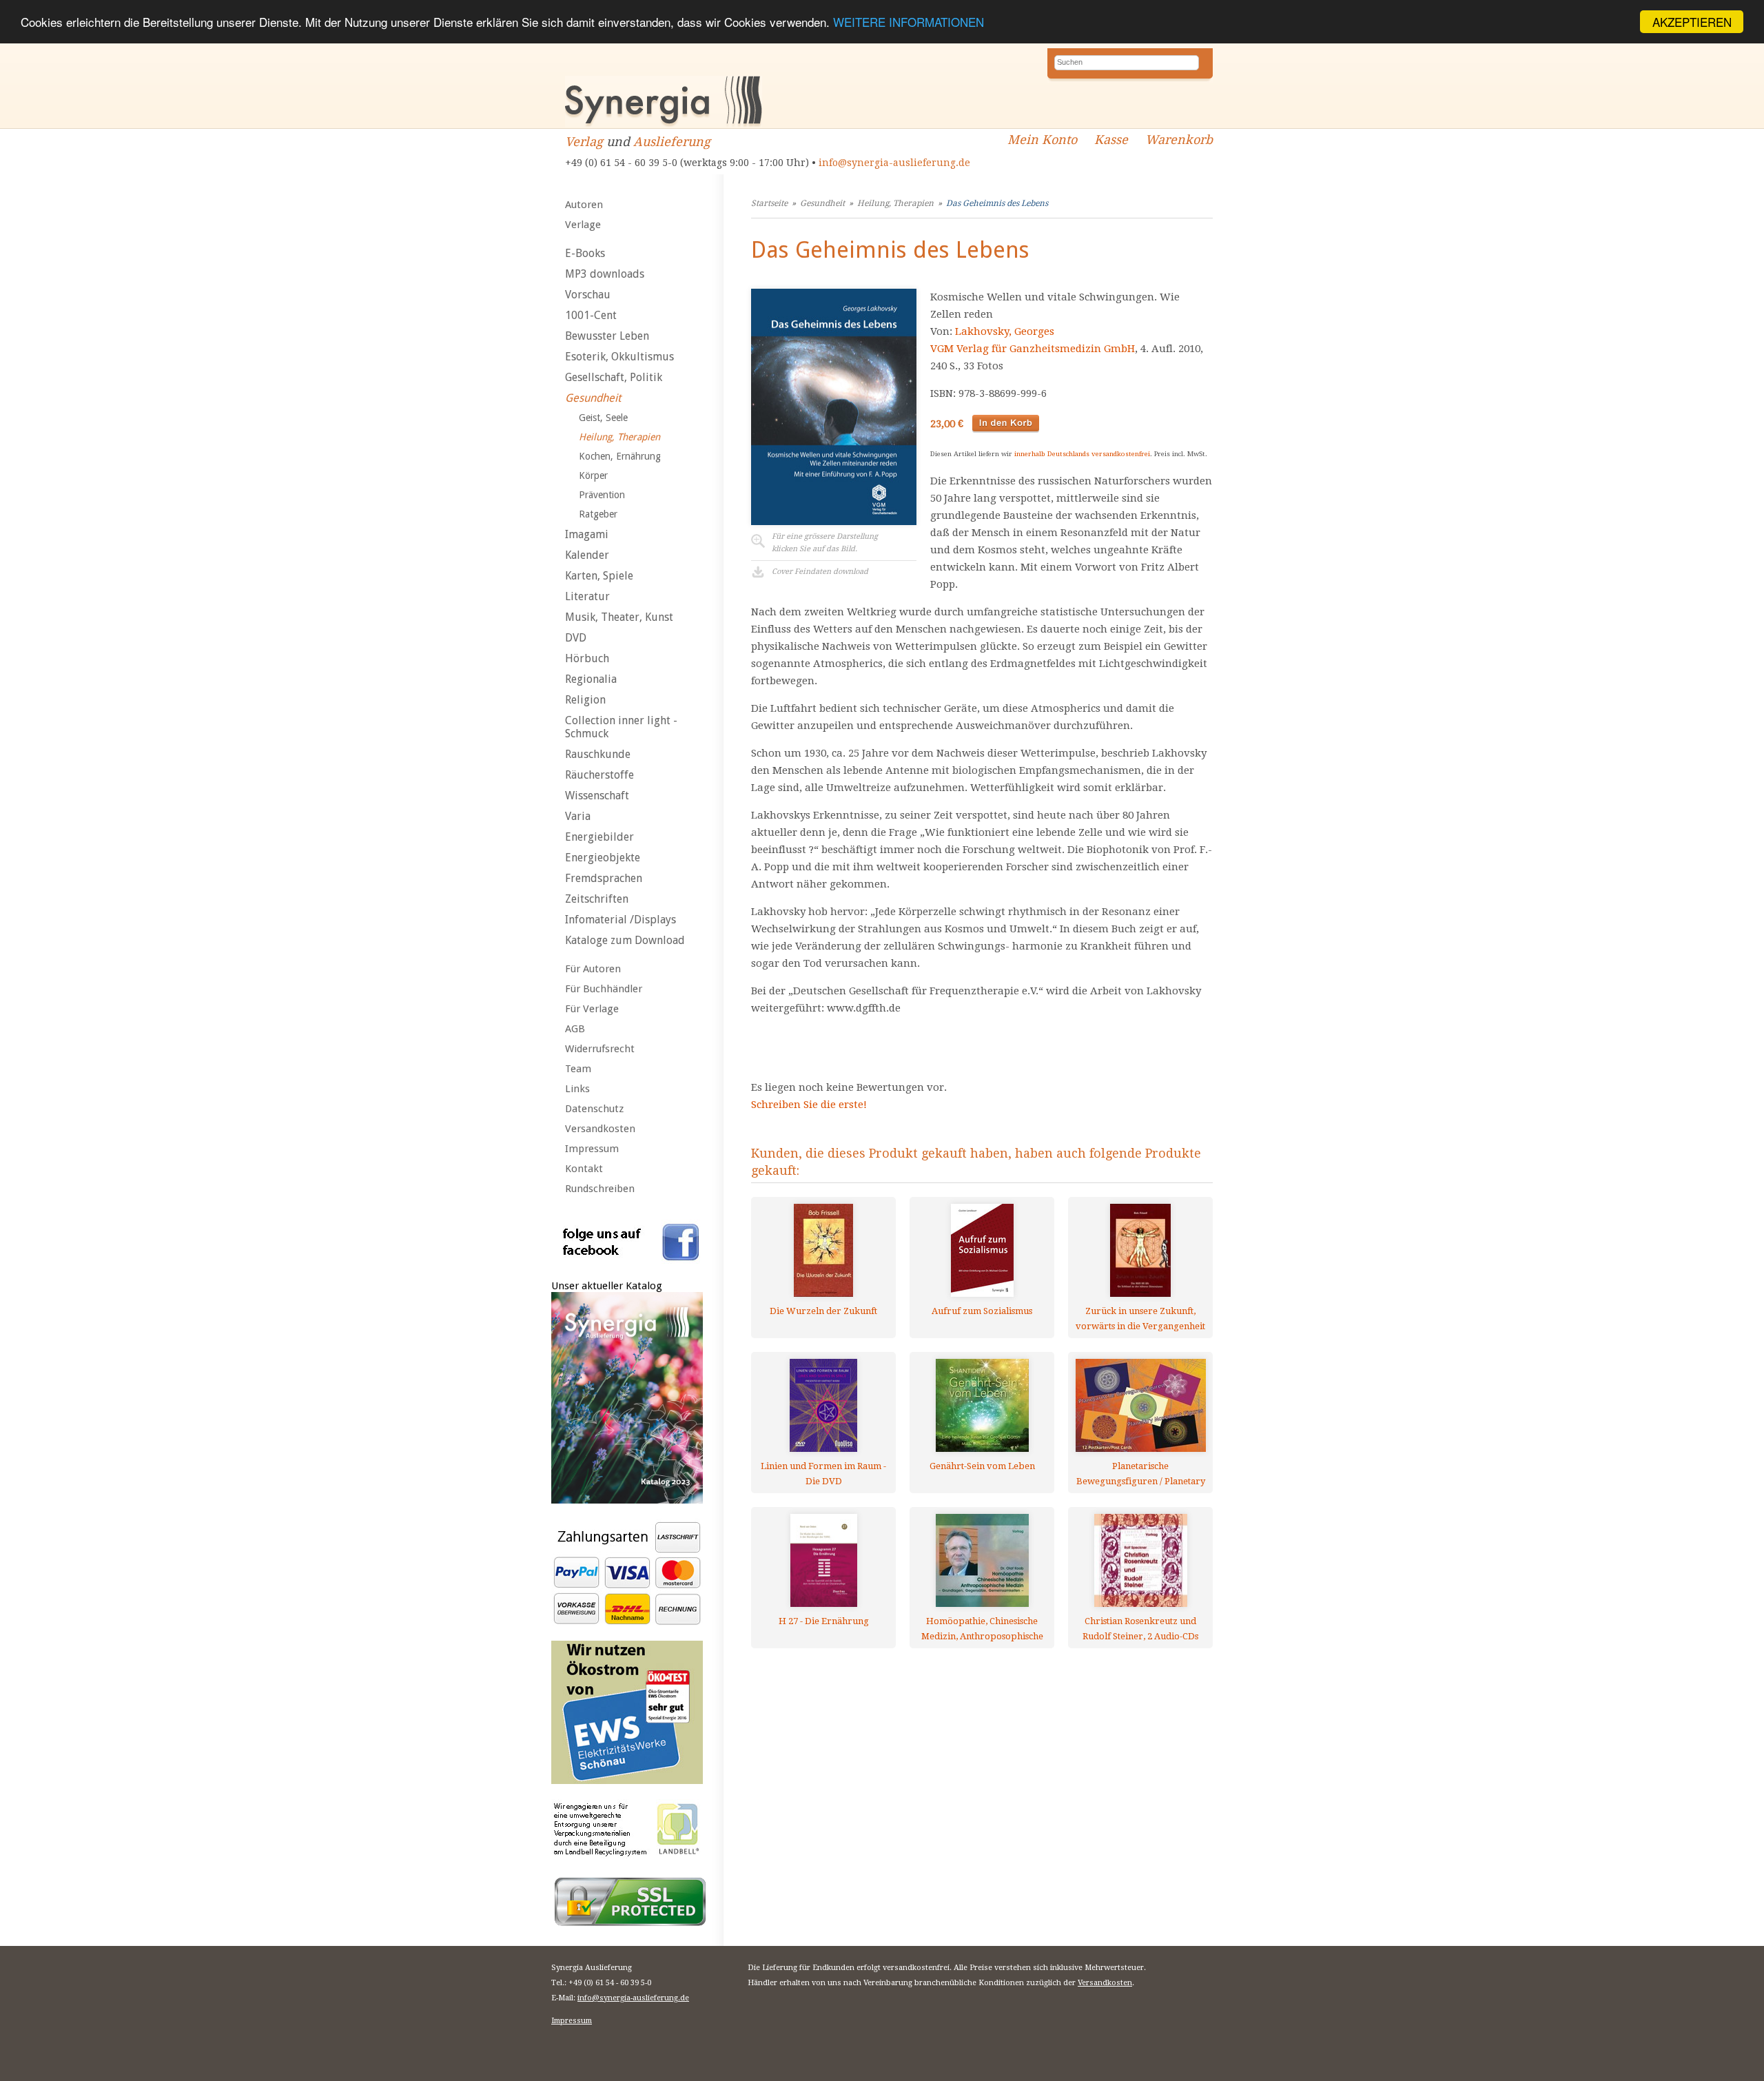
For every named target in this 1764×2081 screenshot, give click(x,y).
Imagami (587, 534)
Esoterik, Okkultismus (619, 357)
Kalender (587, 555)
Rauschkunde (598, 754)
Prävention (602, 495)
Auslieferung (672, 142)
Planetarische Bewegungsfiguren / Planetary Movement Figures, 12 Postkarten (1141, 1474)
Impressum (592, 1149)
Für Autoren (593, 969)
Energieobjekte (603, 858)
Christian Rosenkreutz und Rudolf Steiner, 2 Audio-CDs (1140, 1629)
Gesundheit (593, 398)
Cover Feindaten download (820, 572)
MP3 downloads (605, 274)
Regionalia (591, 679)
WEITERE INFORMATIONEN (909, 22)
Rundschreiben (600, 1189)
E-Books (585, 253)
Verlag (584, 142)
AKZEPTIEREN (1692, 22)
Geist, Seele (603, 418)
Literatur (587, 596)
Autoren (584, 205)
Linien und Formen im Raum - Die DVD (823, 1474)
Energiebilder (599, 837)
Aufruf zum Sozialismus (982, 1311)
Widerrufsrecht (600, 1049)
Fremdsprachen (604, 878)
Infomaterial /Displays (621, 920)
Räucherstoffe (599, 775)
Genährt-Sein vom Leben (982, 1466)
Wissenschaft (597, 796)
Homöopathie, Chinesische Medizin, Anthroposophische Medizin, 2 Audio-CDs (982, 1629)
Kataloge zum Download (625, 940)
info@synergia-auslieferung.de (894, 163)
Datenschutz (594, 1109)
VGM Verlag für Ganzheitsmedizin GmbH (1033, 349)
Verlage (583, 225)
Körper (593, 475)
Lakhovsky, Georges (1005, 331)
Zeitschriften (597, 899)
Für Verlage (592, 1009)
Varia (578, 816)
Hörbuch (587, 658)
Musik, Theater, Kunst (619, 617)
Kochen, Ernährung (620, 456)
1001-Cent (591, 315)
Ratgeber (598, 514)
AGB (575, 1029)
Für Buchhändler (604, 989)
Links (577, 1089)
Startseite (769, 203)
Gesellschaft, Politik (614, 377)
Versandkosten (600, 1129)
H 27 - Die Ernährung (824, 1621)
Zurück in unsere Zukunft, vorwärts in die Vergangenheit (1140, 1319)
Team (578, 1069)
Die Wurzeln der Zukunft (823, 1311)
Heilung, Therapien (619, 437)
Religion (585, 700)
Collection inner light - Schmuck (621, 727)
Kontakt (584, 1169)
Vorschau (588, 295)
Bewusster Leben (607, 336)
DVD (576, 638)
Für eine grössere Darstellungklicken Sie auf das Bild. (825, 543)
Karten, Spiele (599, 576)
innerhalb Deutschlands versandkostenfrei (1082, 454)
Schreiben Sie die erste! (809, 1105)
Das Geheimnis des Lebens (997, 203)
